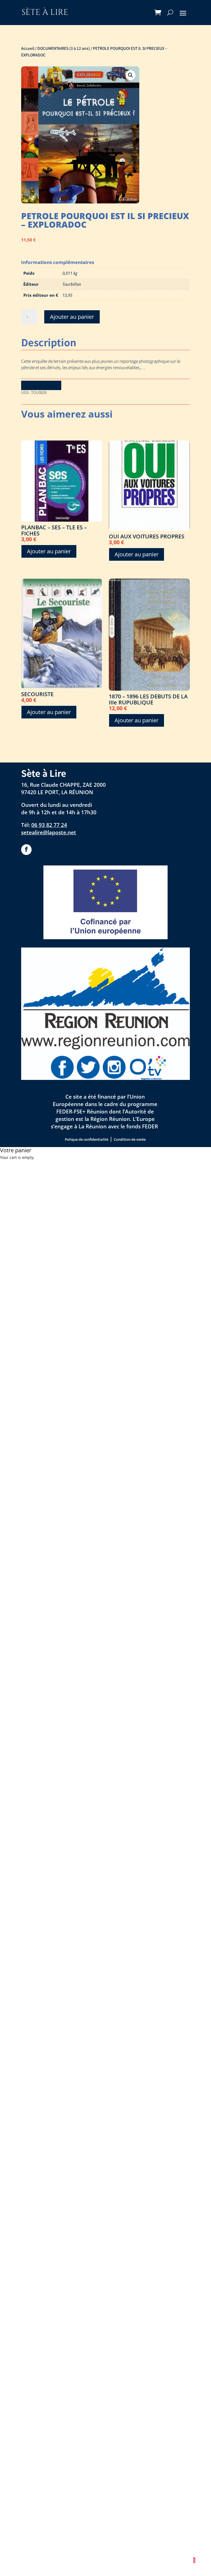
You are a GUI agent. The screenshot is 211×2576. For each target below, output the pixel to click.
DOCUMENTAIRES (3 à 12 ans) (64, 48)
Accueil (28, 48)
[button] (131, 75)
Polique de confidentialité (87, 1139)
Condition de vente (130, 1139)
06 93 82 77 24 (49, 825)
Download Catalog (41, 385)
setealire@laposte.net (49, 832)
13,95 (67, 295)
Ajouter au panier (72, 317)
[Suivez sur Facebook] (26, 849)
